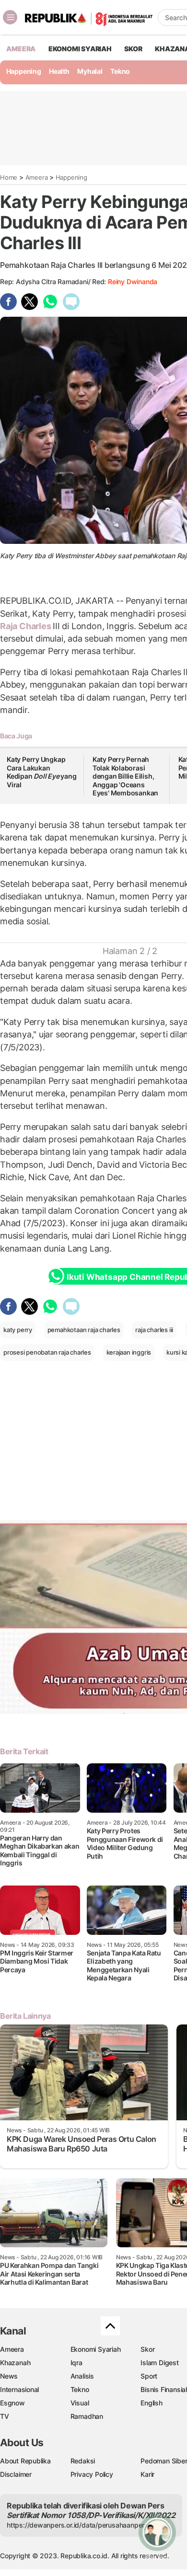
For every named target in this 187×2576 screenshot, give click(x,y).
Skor (147, 2349)
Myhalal (90, 71)
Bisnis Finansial (164, 2389)
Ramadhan (87, 2416)
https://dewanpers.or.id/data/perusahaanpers (77, 2525)
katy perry (18, 1330)
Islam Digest (159, 2363)
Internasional (19, 2389)
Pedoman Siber (164, 2461)
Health (59, 71)
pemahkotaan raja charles (84, 1330)
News (9, 2376)
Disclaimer (16, 2474)
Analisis (82, 2376)
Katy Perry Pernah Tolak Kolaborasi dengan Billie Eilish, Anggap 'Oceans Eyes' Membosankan (125, 776)
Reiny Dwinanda (133, 282)
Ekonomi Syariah (80, 49)
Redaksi (83, 2461)
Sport (149, 2376)
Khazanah (15, 2363)
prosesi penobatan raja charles (47, 1352)
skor (133, 49)
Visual (80, 2403)
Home (9, 177)
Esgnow (12, 2403)
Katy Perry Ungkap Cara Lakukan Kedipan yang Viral (42, 772)
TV (5, 2416)
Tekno (120, 71)
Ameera (37, 177)
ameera (21, 49)
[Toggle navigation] (10, 17)
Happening (24, 71)
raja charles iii (154, 1330)
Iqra (76, 2363)
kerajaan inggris (129, 1352)
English (152, 2403)
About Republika (25, 2461)
